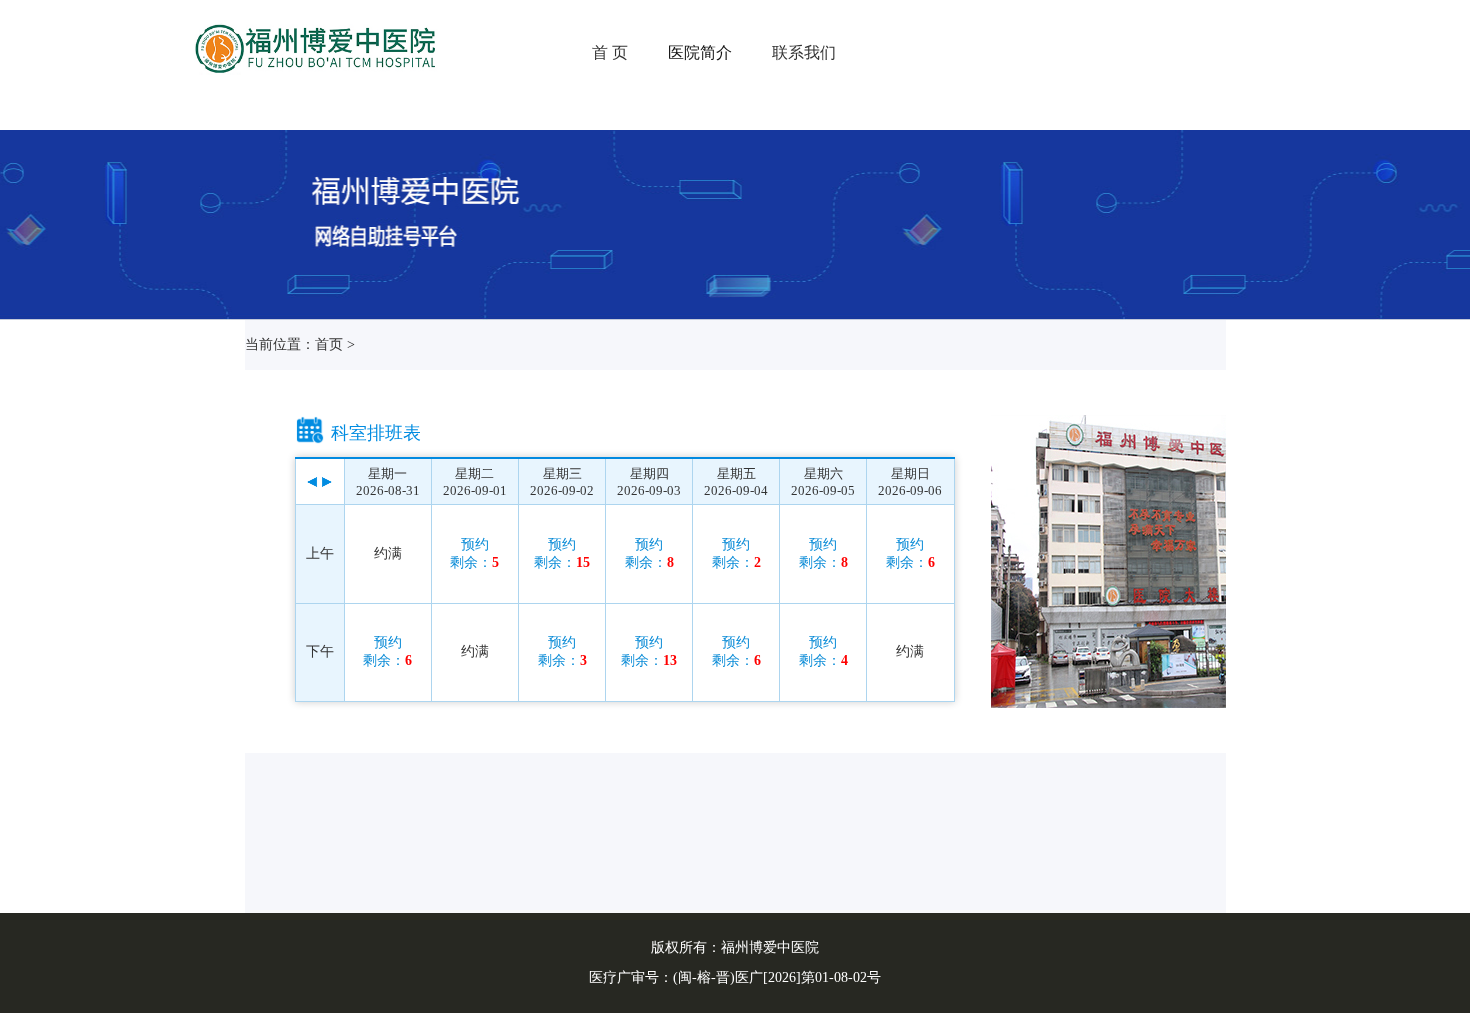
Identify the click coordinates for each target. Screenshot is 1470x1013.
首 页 (610, 52)
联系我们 (804, 52)
